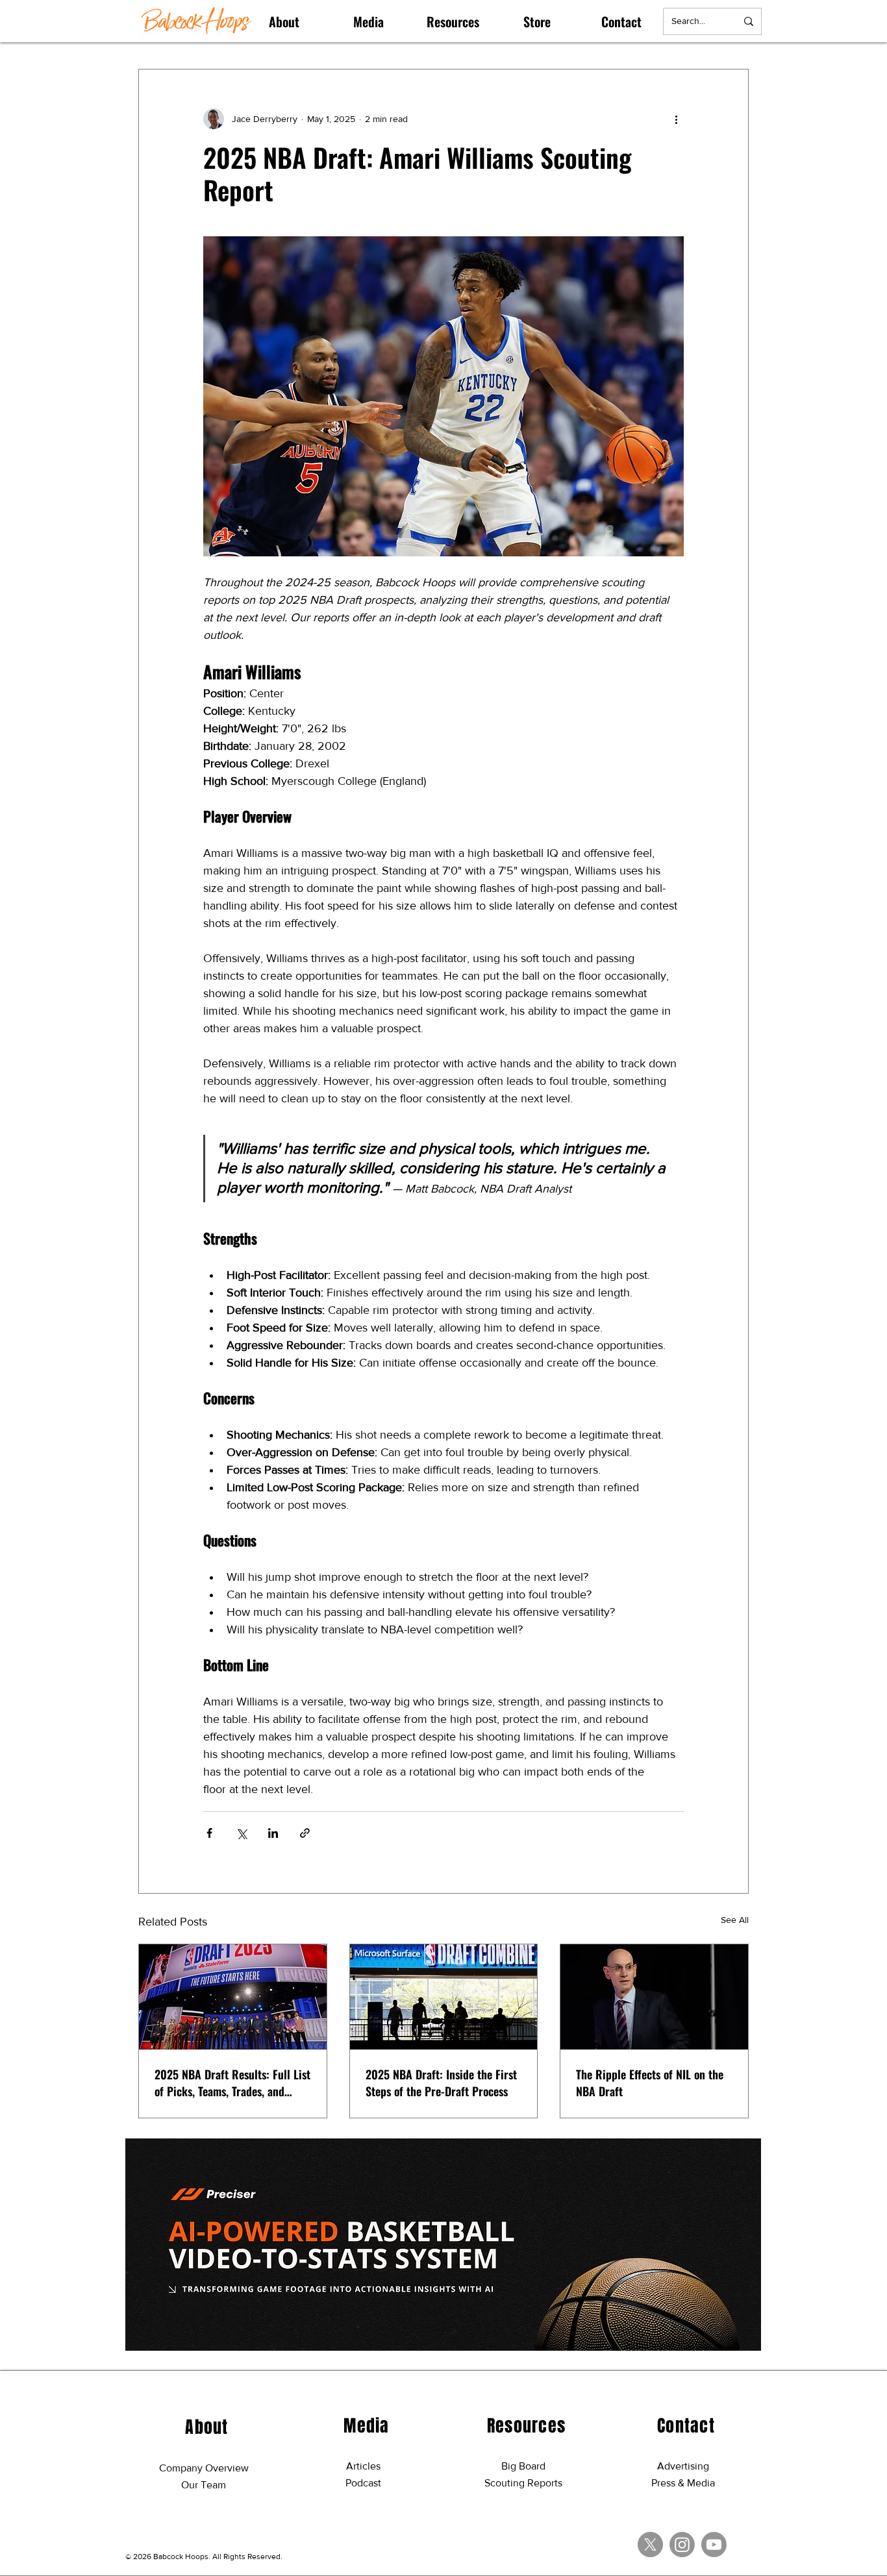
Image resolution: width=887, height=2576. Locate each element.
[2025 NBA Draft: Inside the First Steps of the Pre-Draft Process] (444, 1997)
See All (735, 1920)
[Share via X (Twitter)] (241, 1833)
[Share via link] (305, 1833)
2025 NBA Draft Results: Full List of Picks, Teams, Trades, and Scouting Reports (232, 2083)
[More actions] (676, 119)
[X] (650, 2545)
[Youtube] (714, 2545)
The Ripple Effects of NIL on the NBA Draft (650, 2083)
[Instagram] (682, 2545)
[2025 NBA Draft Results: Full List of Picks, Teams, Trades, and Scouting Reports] (233, 1997)
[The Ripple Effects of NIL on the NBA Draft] (654, 1997)
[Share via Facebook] (209, 1833)
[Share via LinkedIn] (273, 1833)
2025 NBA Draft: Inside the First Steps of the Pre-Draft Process (441, 2083)
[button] (284, 21)
